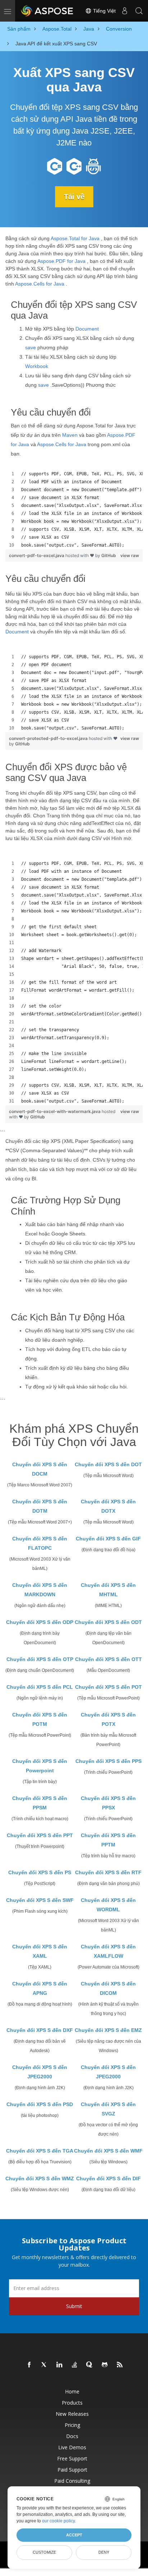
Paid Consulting (72, 2481)
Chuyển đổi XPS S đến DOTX (108, 1506)
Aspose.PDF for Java (61, 261)
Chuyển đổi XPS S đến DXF (40, 2030)
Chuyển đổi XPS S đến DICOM (108, 1988)
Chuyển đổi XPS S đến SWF (40, 1900)
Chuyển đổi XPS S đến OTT (108, 1659)
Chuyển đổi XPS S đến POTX (108, 1719)
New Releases (72, 2414)
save (31, 347)
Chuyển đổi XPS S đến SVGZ (108, 2109)
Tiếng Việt (104, 11)
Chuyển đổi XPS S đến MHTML (108, 1590)
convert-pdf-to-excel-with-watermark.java (55, 1111)
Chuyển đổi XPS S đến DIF (108, 2178)
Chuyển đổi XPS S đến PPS (108, 1761)
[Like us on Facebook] (29, 2365)
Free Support (72, 2458)
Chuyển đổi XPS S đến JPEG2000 (40, 2072)
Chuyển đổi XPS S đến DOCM (40, 1469)
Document (87, 329)
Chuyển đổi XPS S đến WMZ (40, 2178)
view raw (130, 555)
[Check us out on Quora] (90, 2365)
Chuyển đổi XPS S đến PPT (40, 1835)
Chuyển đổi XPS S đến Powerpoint (40, 1766)
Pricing (72, 2425)
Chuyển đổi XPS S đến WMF (108, 2151)
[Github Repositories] (105, 2365)
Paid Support (72, 2470)
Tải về (74, 197)
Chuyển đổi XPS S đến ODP (40, 1622)
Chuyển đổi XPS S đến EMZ (108, 2030)
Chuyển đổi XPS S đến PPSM (40, 1803)
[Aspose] (47, 11)
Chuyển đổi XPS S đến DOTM (40, 1506)
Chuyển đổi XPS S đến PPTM (108, 1840)
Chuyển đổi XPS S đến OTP (40, 1659)
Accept (74, 2535)
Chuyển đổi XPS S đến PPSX (108, 1803)
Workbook (37, 366)
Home (72, 2391)
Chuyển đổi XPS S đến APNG (40, 1988)
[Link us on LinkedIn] (60, 2365)
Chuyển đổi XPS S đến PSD (40, 2104)
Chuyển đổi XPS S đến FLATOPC (40, 1543)
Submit (74, 2306)
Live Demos (72, 2447)
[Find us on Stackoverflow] (75, 2365)
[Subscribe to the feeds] (120, 2365)
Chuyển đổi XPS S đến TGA (40, 2151)
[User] (125, 11)
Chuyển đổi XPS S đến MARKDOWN (40, 1590)
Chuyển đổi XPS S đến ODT (108, 1622)
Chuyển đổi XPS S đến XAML (40, 1951)
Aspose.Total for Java (75, 238)
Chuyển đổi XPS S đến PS (40, 1872)
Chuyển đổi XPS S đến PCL (40, 1687)
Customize (44, 2552)
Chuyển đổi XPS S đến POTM (40, 1719)
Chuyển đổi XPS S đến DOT (108, 1464)
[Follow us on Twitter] (45, 2365)
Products (72, 2403)
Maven (70, 435)
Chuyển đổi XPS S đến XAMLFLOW (108, 1951)
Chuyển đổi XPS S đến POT (108, 1687)
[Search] (139, 11)
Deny (104, 2552)
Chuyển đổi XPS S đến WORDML (108, 1905)
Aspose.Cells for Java (40, 284)
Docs (72, 2436)
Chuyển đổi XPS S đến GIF (108, 1539)
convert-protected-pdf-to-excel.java (49, 738)
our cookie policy (58, 2521)
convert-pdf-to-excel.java (37, 555)
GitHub (109, 555)
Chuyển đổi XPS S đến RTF (108, 1872)
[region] (74, 510)
